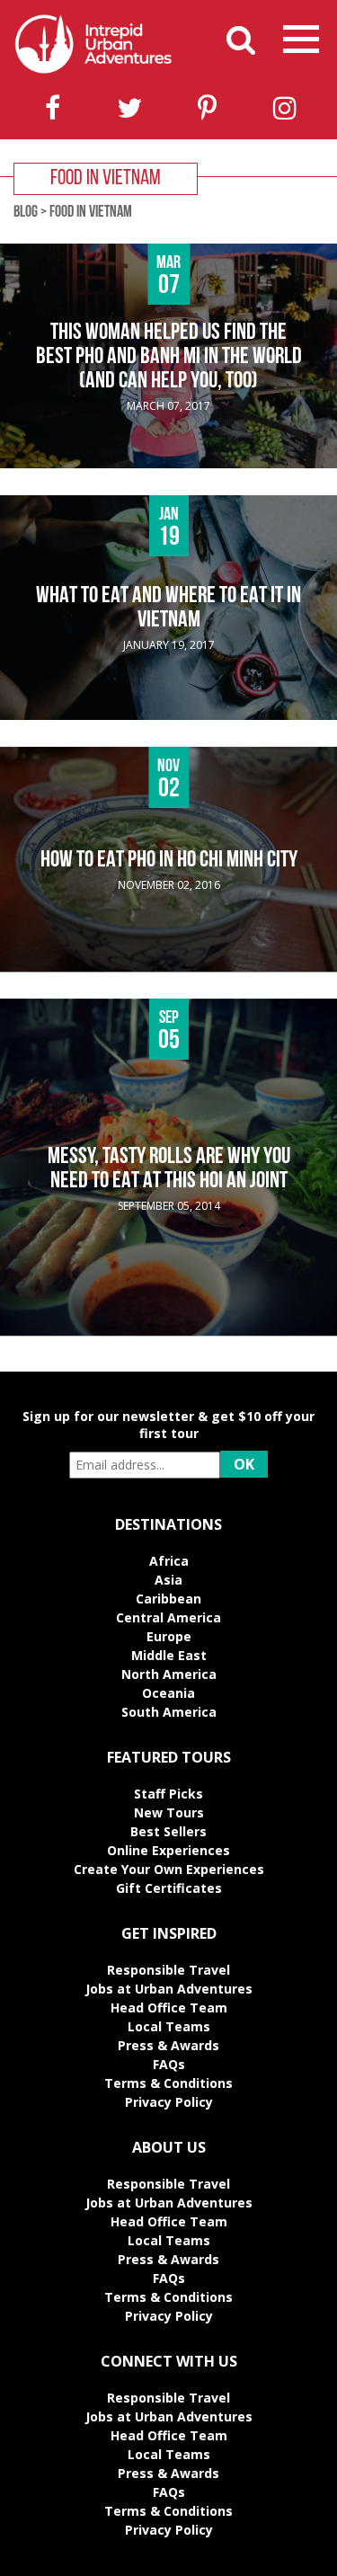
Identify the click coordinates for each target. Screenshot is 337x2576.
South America (169, 1712)
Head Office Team (169, 2008)
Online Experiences (168, 1850)
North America (169, 1674)
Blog (26, 213)
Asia (168, 1580)
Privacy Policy (169, 2102)
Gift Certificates (169, 1888)
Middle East (169, 1655)
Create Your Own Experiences (169, 1869)
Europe (169, 1636)
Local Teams (169, 2026)
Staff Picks (168, 1794)
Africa (169, 1561)
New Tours (169, 1812)
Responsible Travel (168, 1970)
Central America (168, 1617)
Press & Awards (168, 2045)
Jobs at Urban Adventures (169, 1989)
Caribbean (168, 1599)
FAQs (169, 2064)
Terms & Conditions (168, 2083)
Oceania (168, 1693)
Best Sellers (168, 1831)
